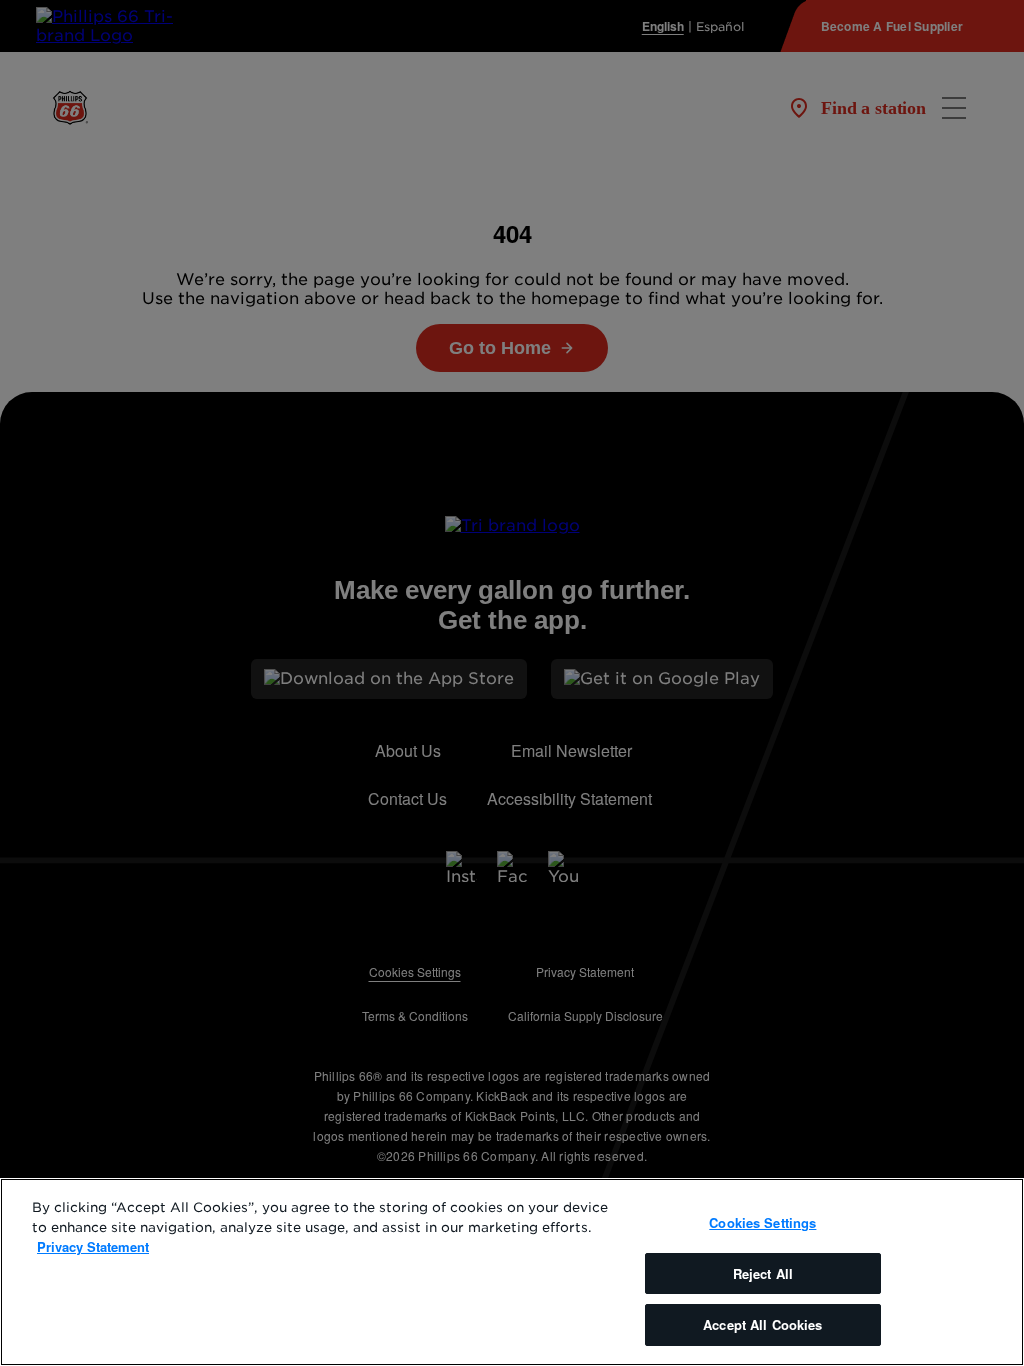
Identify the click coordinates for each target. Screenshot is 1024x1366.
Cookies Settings (762, 1222)
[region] (512, 1272)
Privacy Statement (93, 1246)
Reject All (763, 1273)
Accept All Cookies (762, 1324)
